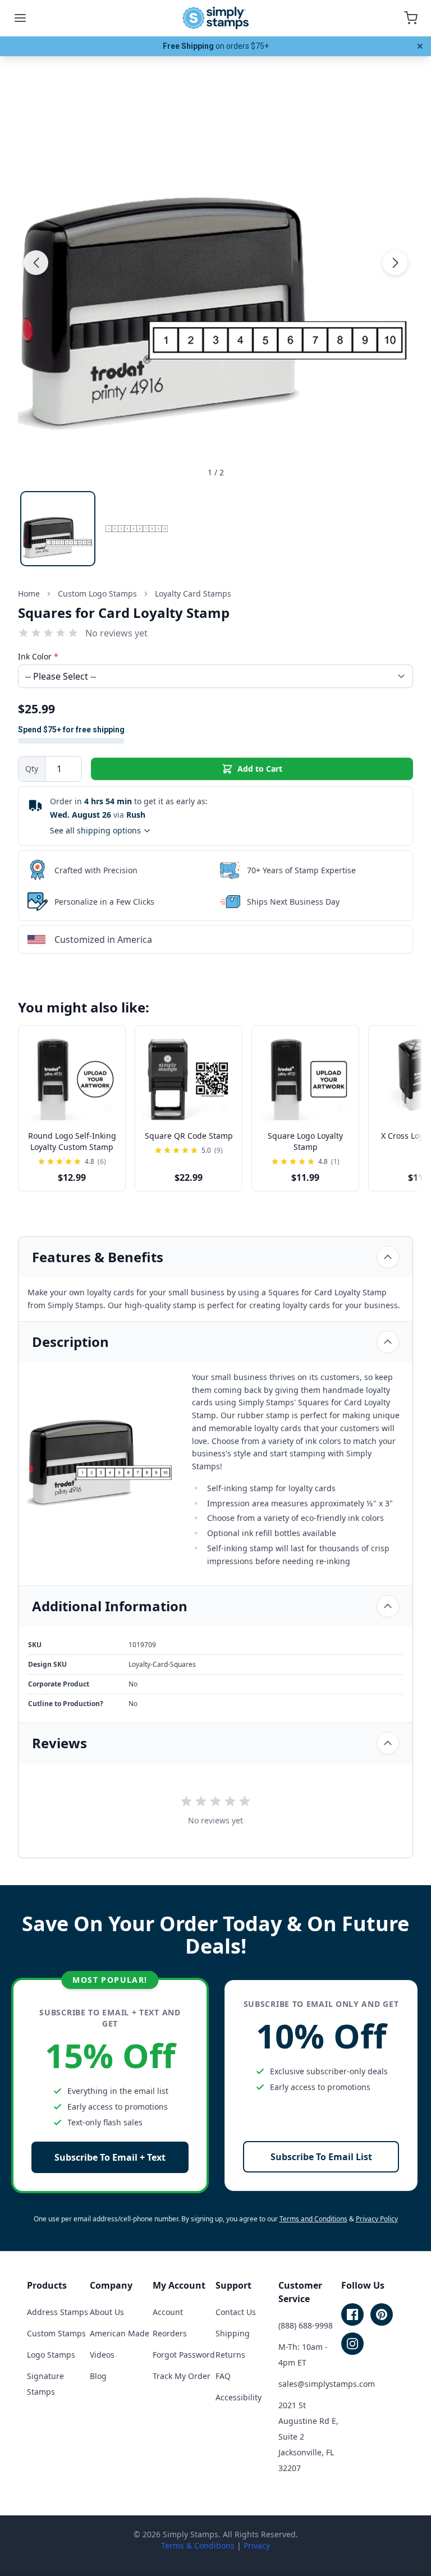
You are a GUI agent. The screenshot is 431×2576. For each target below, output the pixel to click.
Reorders (170, 2333)
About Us (107, 2312)
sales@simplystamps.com (327, 2384)
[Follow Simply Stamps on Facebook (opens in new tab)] (352, 2314)
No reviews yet (116, 633)
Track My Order (182, 2376)
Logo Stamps (51, 2355)
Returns (230, 2355)
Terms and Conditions (313, 2219)
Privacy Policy (377, 2219)
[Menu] (20, 18)
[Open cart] (411, 18)
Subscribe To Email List (321, 2157)
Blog (98, 2376)
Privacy (257, 2545)
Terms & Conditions (198, 2545)
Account (168, 2312)
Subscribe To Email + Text (110, 2157)
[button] (36, 263)
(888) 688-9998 (306, 2325)
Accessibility (239, 2397)
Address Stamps (58, 2312)
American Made (120, 2333)
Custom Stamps (56, 2333)
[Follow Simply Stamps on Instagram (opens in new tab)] (352, 2344)
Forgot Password (184, 2355)
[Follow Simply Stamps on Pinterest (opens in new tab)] (382, 2314)
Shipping (233, 2333)
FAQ (223, 2376)
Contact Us (236, 2312)
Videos (102, 2355)
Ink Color (38, 656)
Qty (32, 769)
